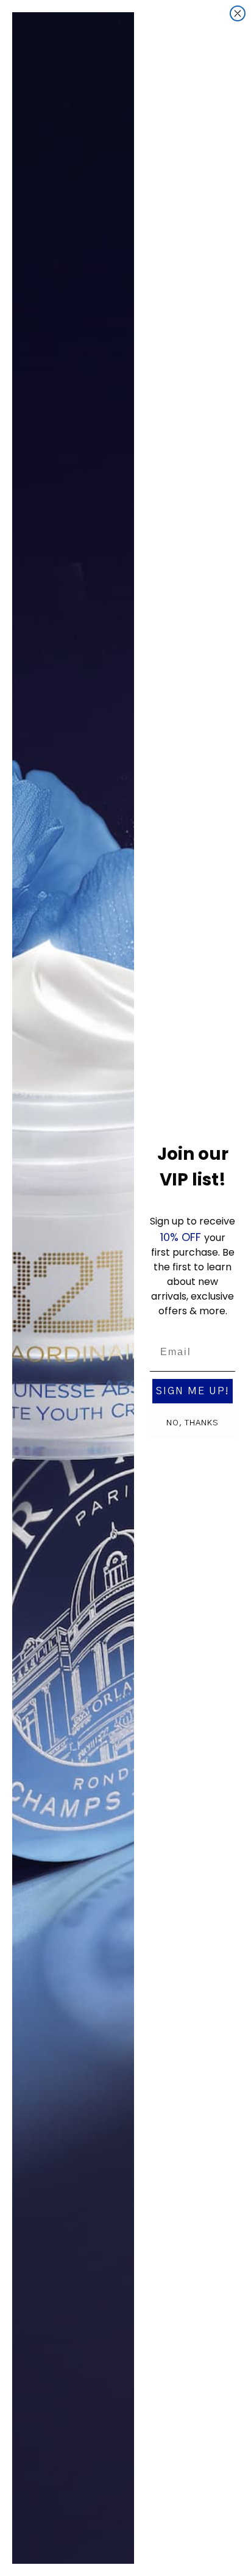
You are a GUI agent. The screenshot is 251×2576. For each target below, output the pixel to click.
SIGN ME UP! (193, 1391)
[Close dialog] (238, 13)
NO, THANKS (193, 1423)
